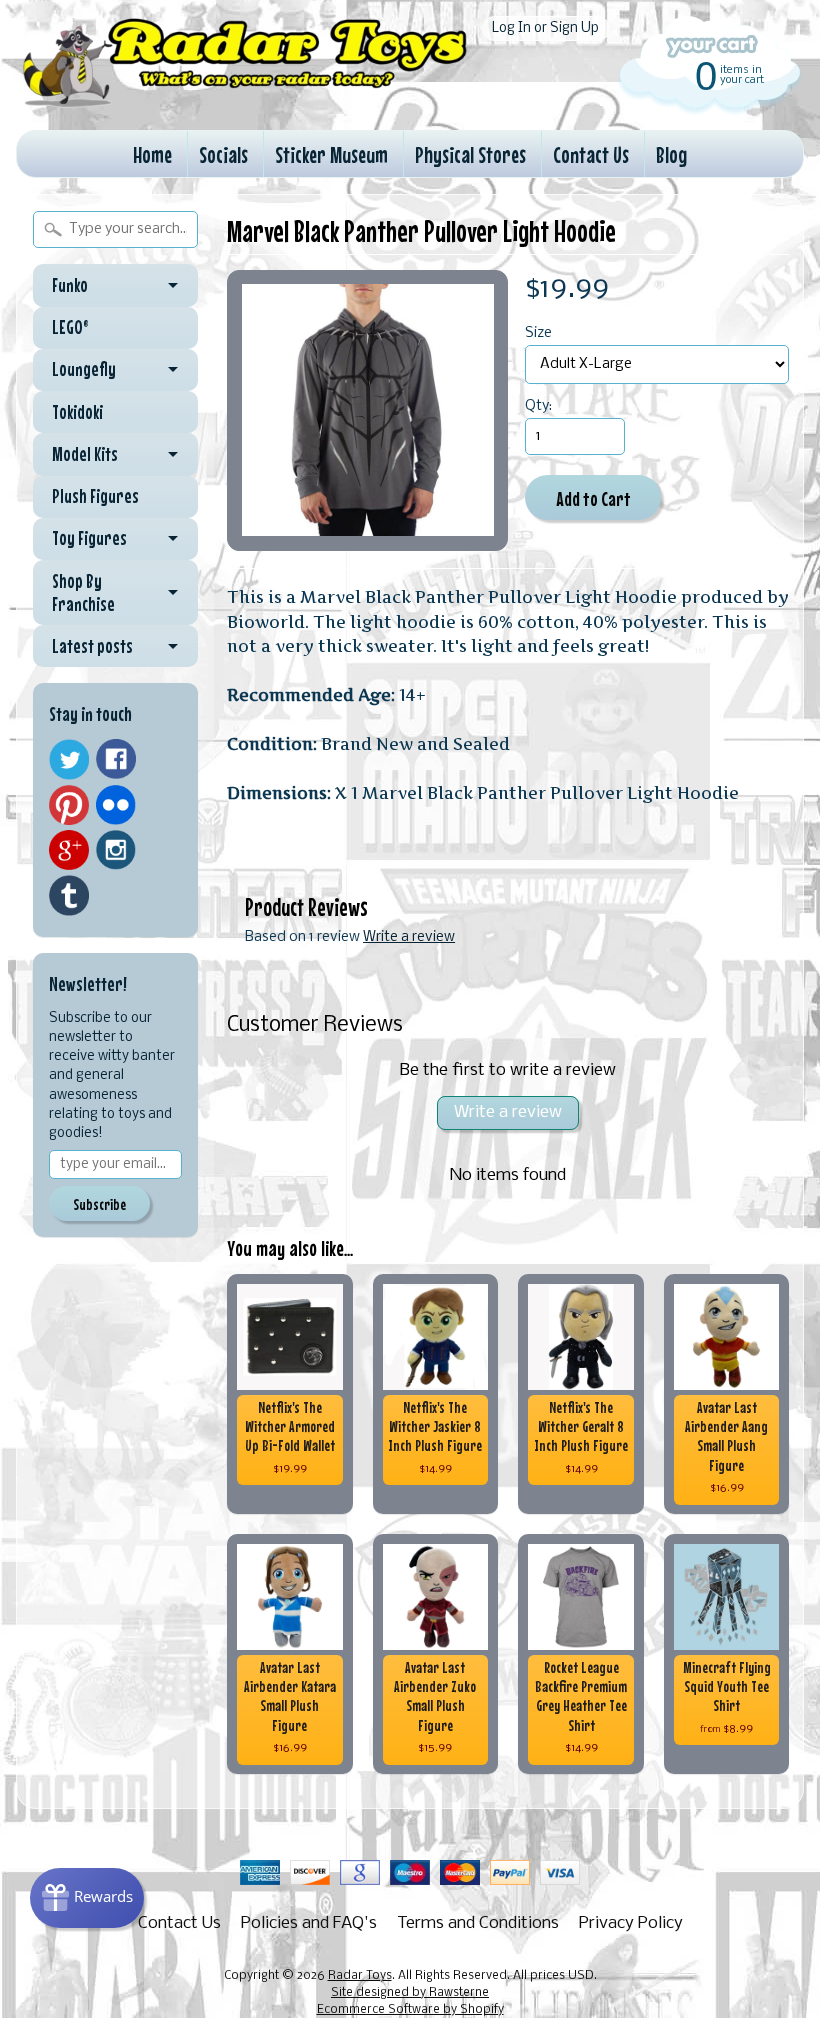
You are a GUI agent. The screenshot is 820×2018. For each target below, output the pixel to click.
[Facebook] (116, 759)
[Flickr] (116, 805)
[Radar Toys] (245, 100)
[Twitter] (69, 759)
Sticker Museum (331, 154)
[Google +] (69, 850)
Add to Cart (593, 498)
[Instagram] (116, 850)
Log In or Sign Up (545, 28)
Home (152, 154)
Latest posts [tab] (92, 646)
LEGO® (70, 327)
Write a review (409, 937)
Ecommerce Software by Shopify (410, 2010)
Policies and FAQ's (309, 1923)
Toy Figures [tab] (89, 538)
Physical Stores (470, 154)
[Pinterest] (69, 805)
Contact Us (591, 154)
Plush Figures (95, 496)
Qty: (538, 406)
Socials (223, 154)
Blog (671, 154)
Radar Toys (360, 1976)
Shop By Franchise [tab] (83, 592)
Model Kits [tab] (85, 454)
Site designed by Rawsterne (410, 1993)
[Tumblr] (69, 895)
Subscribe (99, 1204)
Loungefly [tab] (84, 369)
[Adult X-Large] (367, 410)
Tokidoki (77, 412)
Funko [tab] (70, 285)
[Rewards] (87, 1898)
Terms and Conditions (478, 1923)
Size (538, 333)
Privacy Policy (631, 1923)
